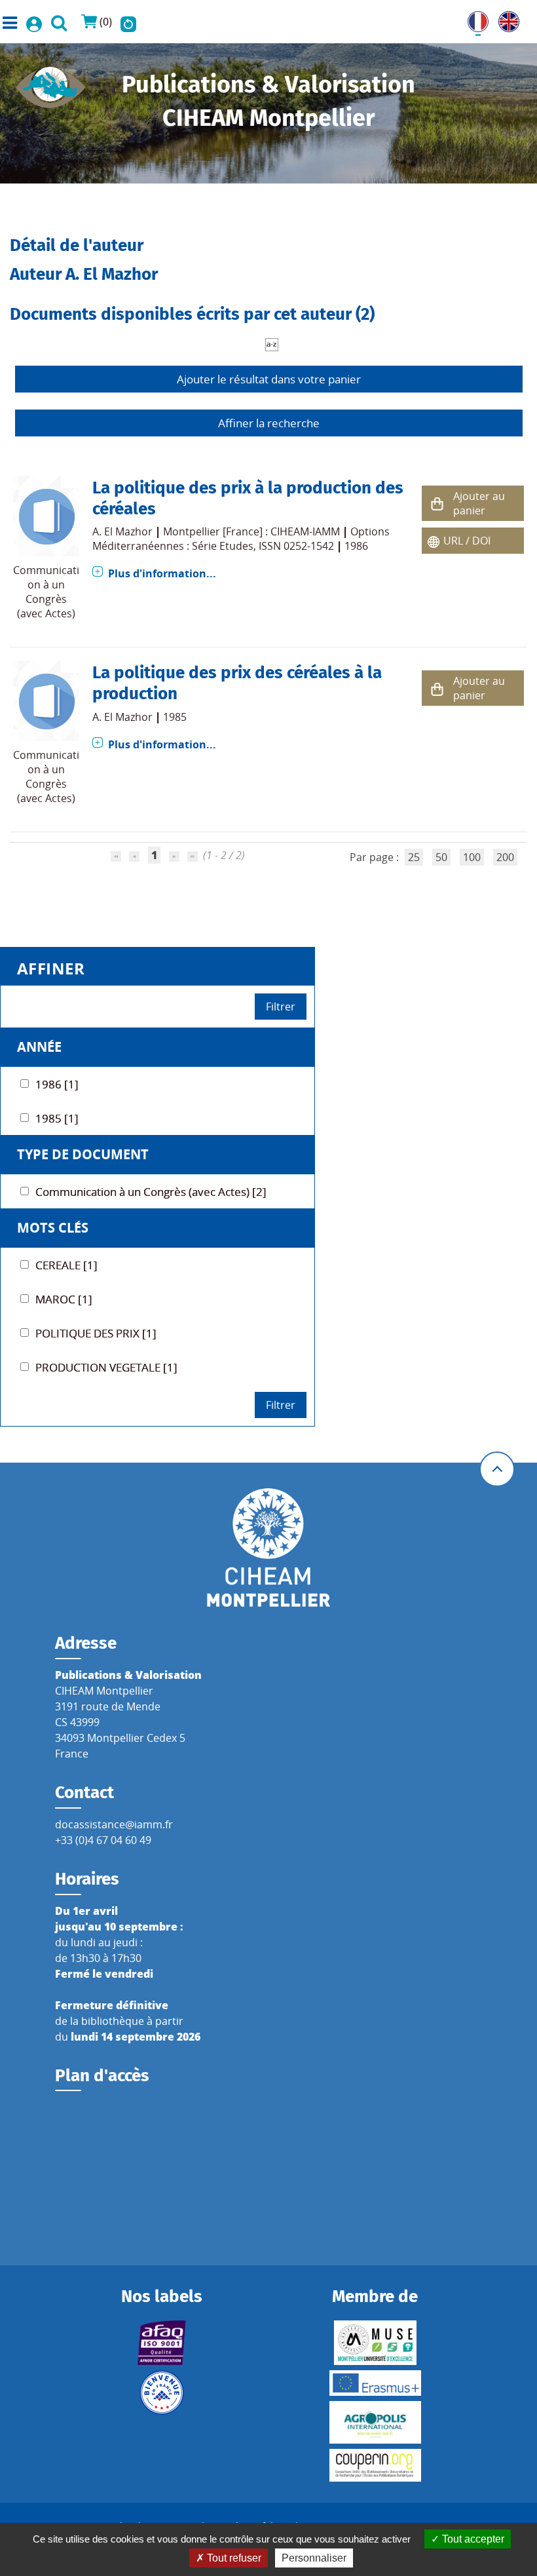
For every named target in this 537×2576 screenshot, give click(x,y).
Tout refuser (233, 2558)
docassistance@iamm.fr (114, 1824)
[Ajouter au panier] (437, 504)
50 (441, 857)
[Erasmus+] (375, 2383)
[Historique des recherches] (128, 22)
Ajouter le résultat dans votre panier (269, 379)
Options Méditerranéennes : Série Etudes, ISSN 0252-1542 (241, 539)
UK (506, 19)
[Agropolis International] (375, 2422)
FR (473, 19)
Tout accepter (472, 2539)
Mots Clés (53, 1228)
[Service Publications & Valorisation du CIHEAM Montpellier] (51, 83)
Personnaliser (314, 2558)
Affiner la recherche (269, 423)
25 (414, 857)
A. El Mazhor (122, 531)
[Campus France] (162, 2393)
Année (39, 1047)
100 (472, 857)
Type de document (83, 1154)
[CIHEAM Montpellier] (268, 1547)
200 (505, 857)
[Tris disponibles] (272, 343)
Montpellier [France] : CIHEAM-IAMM (251, 531)
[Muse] (375, 2343)
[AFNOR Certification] (162, 2343)
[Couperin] (375, 2465)
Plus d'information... (162, 573)
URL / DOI (467, 541)
